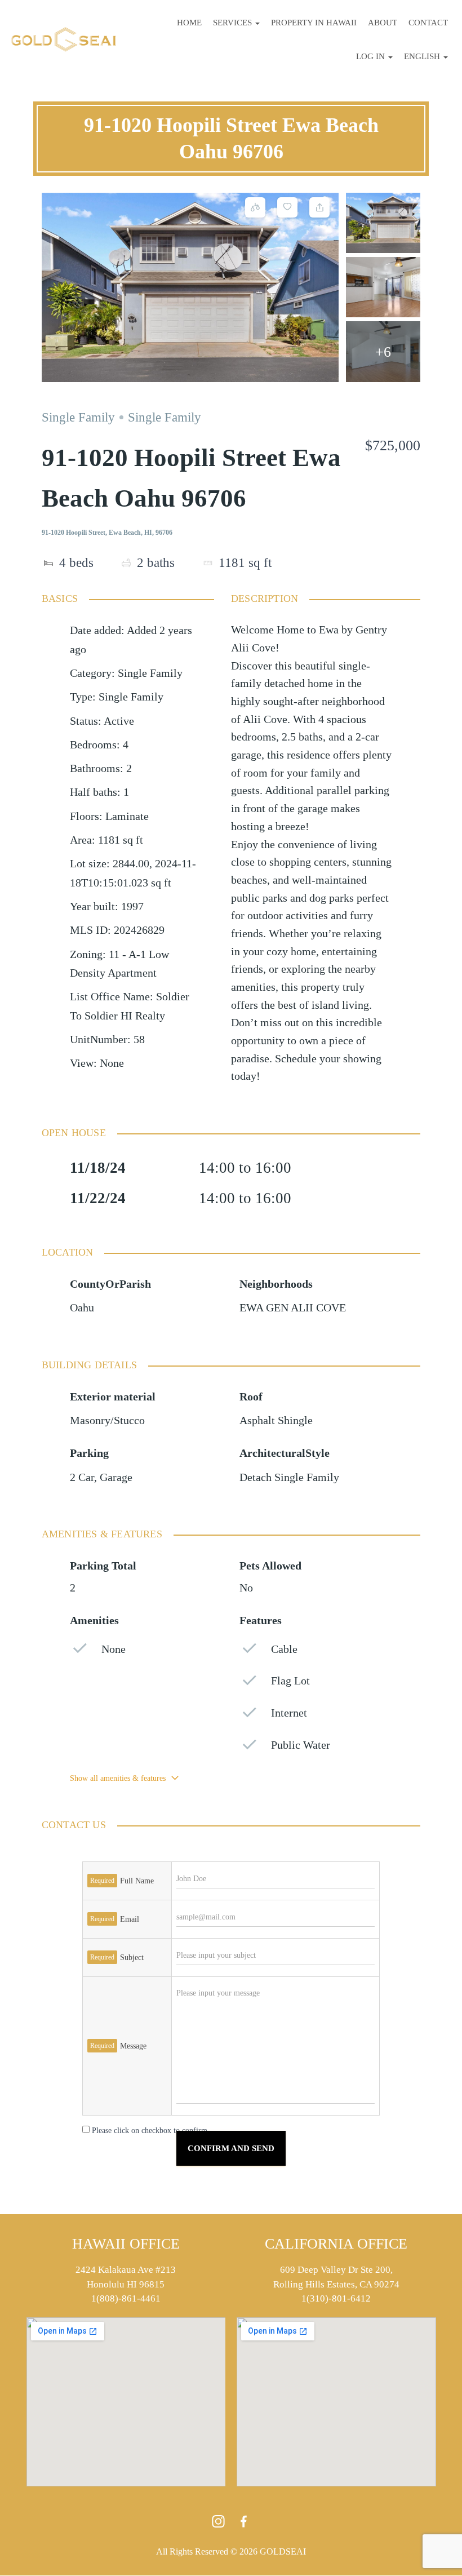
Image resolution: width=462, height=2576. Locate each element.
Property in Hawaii (314, 23)
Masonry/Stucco (107, 1420)
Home (189, 23)
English (423, 56)
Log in (372, 56)
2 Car (82, 1477)
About (383, 23)
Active (119, 721)
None (114, 1649)
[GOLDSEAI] (64, 39)
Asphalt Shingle (276, 1420)
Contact (428, 23)
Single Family (78, 417)
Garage (116, 1477)
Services (234, 23)
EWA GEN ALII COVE (293, 1308)
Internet (289, 1713)
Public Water (301, 1745)
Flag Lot (290, 1681)
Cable (284, 1649)
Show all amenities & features (118, 1778)
